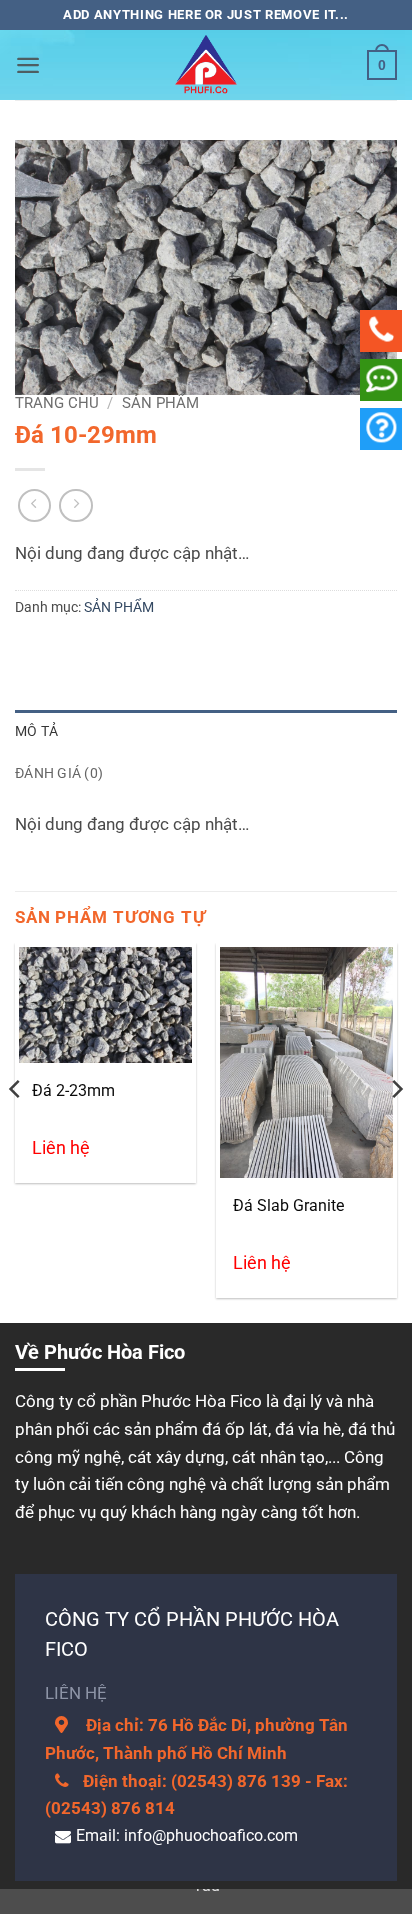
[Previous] (16, 1128)
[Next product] (35, 506)
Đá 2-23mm (73, 1090)
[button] (28, 65)
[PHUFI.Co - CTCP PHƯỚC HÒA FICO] (206, 65)
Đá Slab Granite (288, 1205)
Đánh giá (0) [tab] (59, 773)
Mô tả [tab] (36, 731)
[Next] (396, 1128)
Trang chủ (57, 403)
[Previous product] (76, 506)
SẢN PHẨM (160, 403)
